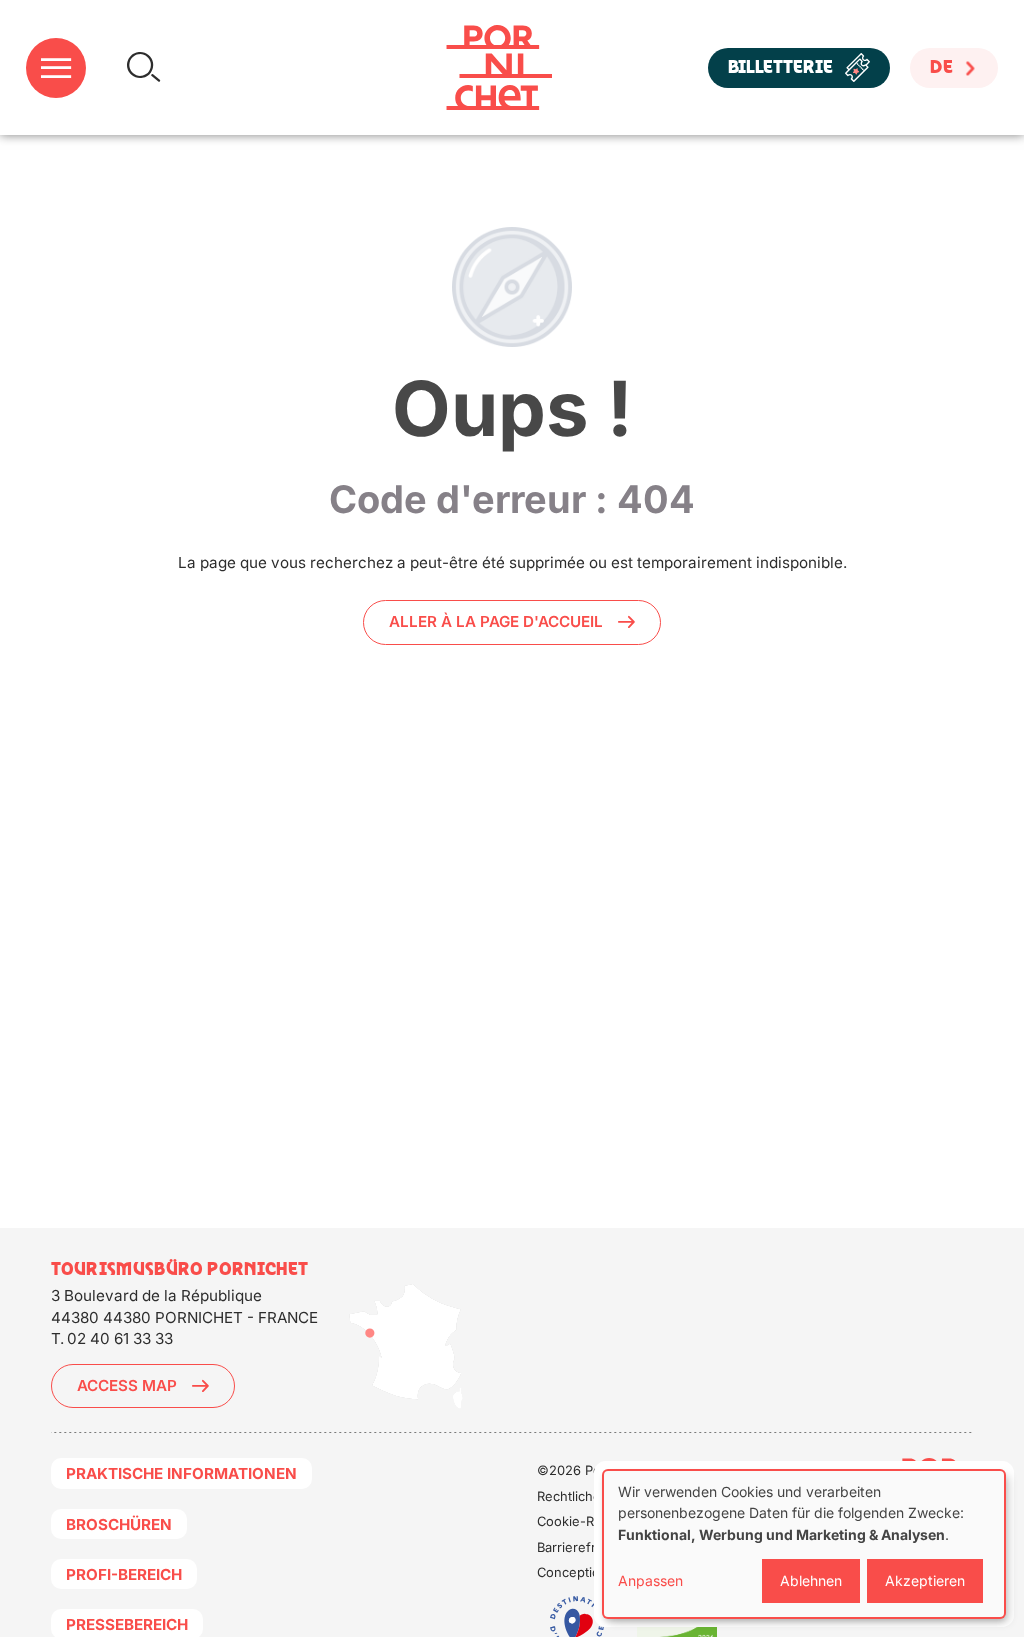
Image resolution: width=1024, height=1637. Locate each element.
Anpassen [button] (650, 1580)
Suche (143, 67)
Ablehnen (811, 1580)
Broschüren (119, 1524)
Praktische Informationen (181, 1473)
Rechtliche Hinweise (600, 1496)
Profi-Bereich (124, 1574)
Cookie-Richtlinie (589, 1521)
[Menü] (56, 68)
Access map (127, 1385)
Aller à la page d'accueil (496, 621)
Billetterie (780, 67)
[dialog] (804, 1544)
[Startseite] (499, 67)
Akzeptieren (925, 1580)
